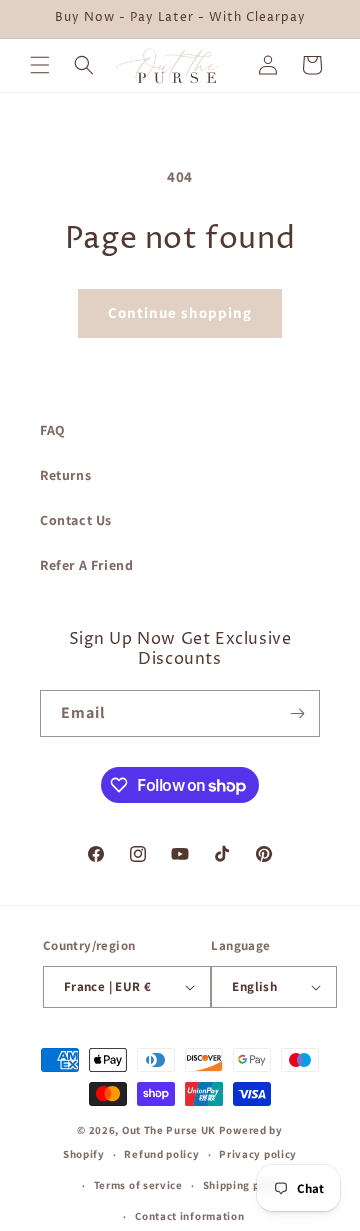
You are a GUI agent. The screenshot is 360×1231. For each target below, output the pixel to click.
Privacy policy (258, 1154)
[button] (40, 65)
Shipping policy (245, 1185)
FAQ (53, 430)
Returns (65, 475)
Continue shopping (180, 312)
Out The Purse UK (169, 1130)
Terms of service (138, 1185)
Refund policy (161, 1154)
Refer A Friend (86, 565)
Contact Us (76, 520)
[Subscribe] (297, 713)
